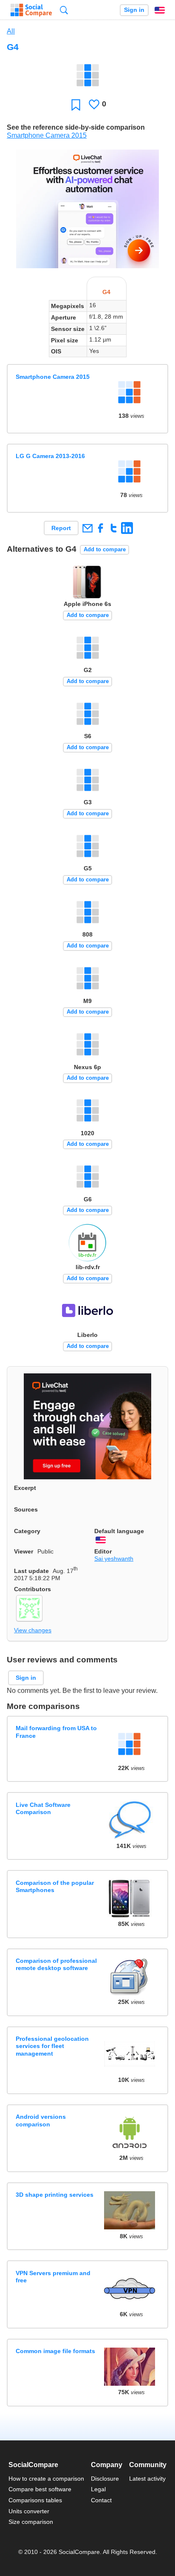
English (160, 10)
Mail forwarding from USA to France (56, 1732)
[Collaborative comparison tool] (31, 10)
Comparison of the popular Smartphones (55, 1886)
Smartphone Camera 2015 (47, 135)
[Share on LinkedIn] (127, 528)
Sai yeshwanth (114, 1559)
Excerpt (25, 1488)
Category (27, 1531)
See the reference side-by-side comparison (76, 127)
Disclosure (105, 2479)
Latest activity (147, 2479)
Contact (101, 2500)
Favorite (76, 104)
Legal (98, 2489)
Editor (103, 1551)
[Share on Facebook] (100, 528)
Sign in (134, 10)
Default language (119, 1531)
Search (64, 10)
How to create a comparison (46, 2479)
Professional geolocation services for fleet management (52, 2046)
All (11, 31)
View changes (33, 1630)
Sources (26, 1509)
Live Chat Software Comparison (43, 1808)
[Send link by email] (87, 528)
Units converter (29, 2511)
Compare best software (40, 2489)
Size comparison (31, 2522)
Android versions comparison (41, 2120)
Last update (31, 1571)
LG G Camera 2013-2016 (50, 456)
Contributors (32, 1589)
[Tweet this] (114, 528)
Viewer (24, 1551)
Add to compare (105, 549)
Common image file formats (55, 2351)
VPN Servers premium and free (53, 2277)
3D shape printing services (55, 2195)
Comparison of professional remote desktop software (56, 1964)
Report (61, 528)
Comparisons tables (35, 2500)
